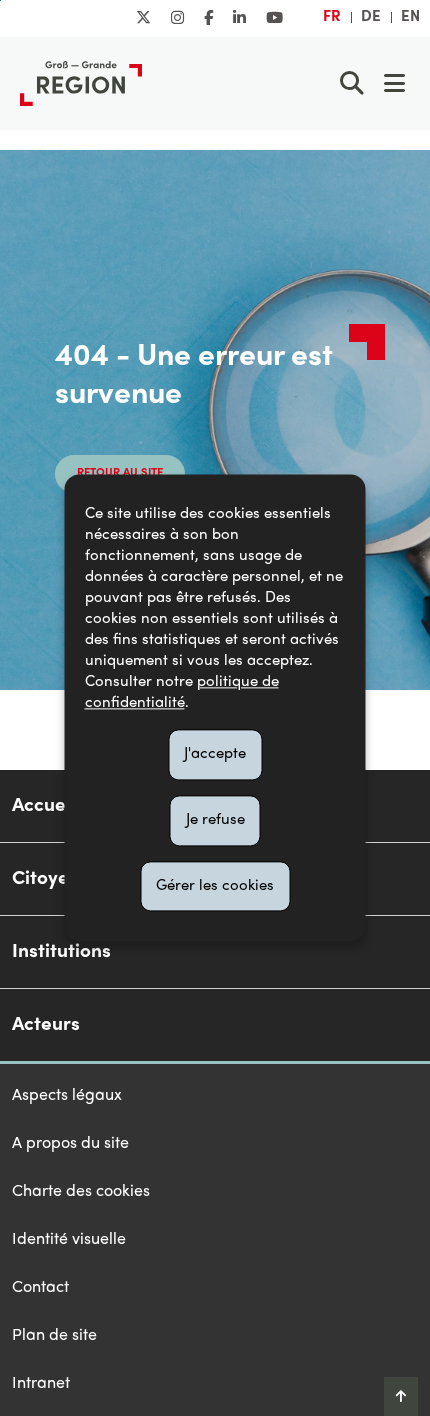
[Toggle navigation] (394, 83)
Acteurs (46, 1025)
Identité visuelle (69, 1240)
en (410, 17)
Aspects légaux (67, 1096)
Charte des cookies (81, 1192)
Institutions (61, 952)
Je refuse (215, 820)
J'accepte (215, 754)
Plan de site (54, 1336)
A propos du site (70, 1144)
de (371, 17)
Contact (40, 1288)
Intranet (41, 1384)
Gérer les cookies (215, 886)
